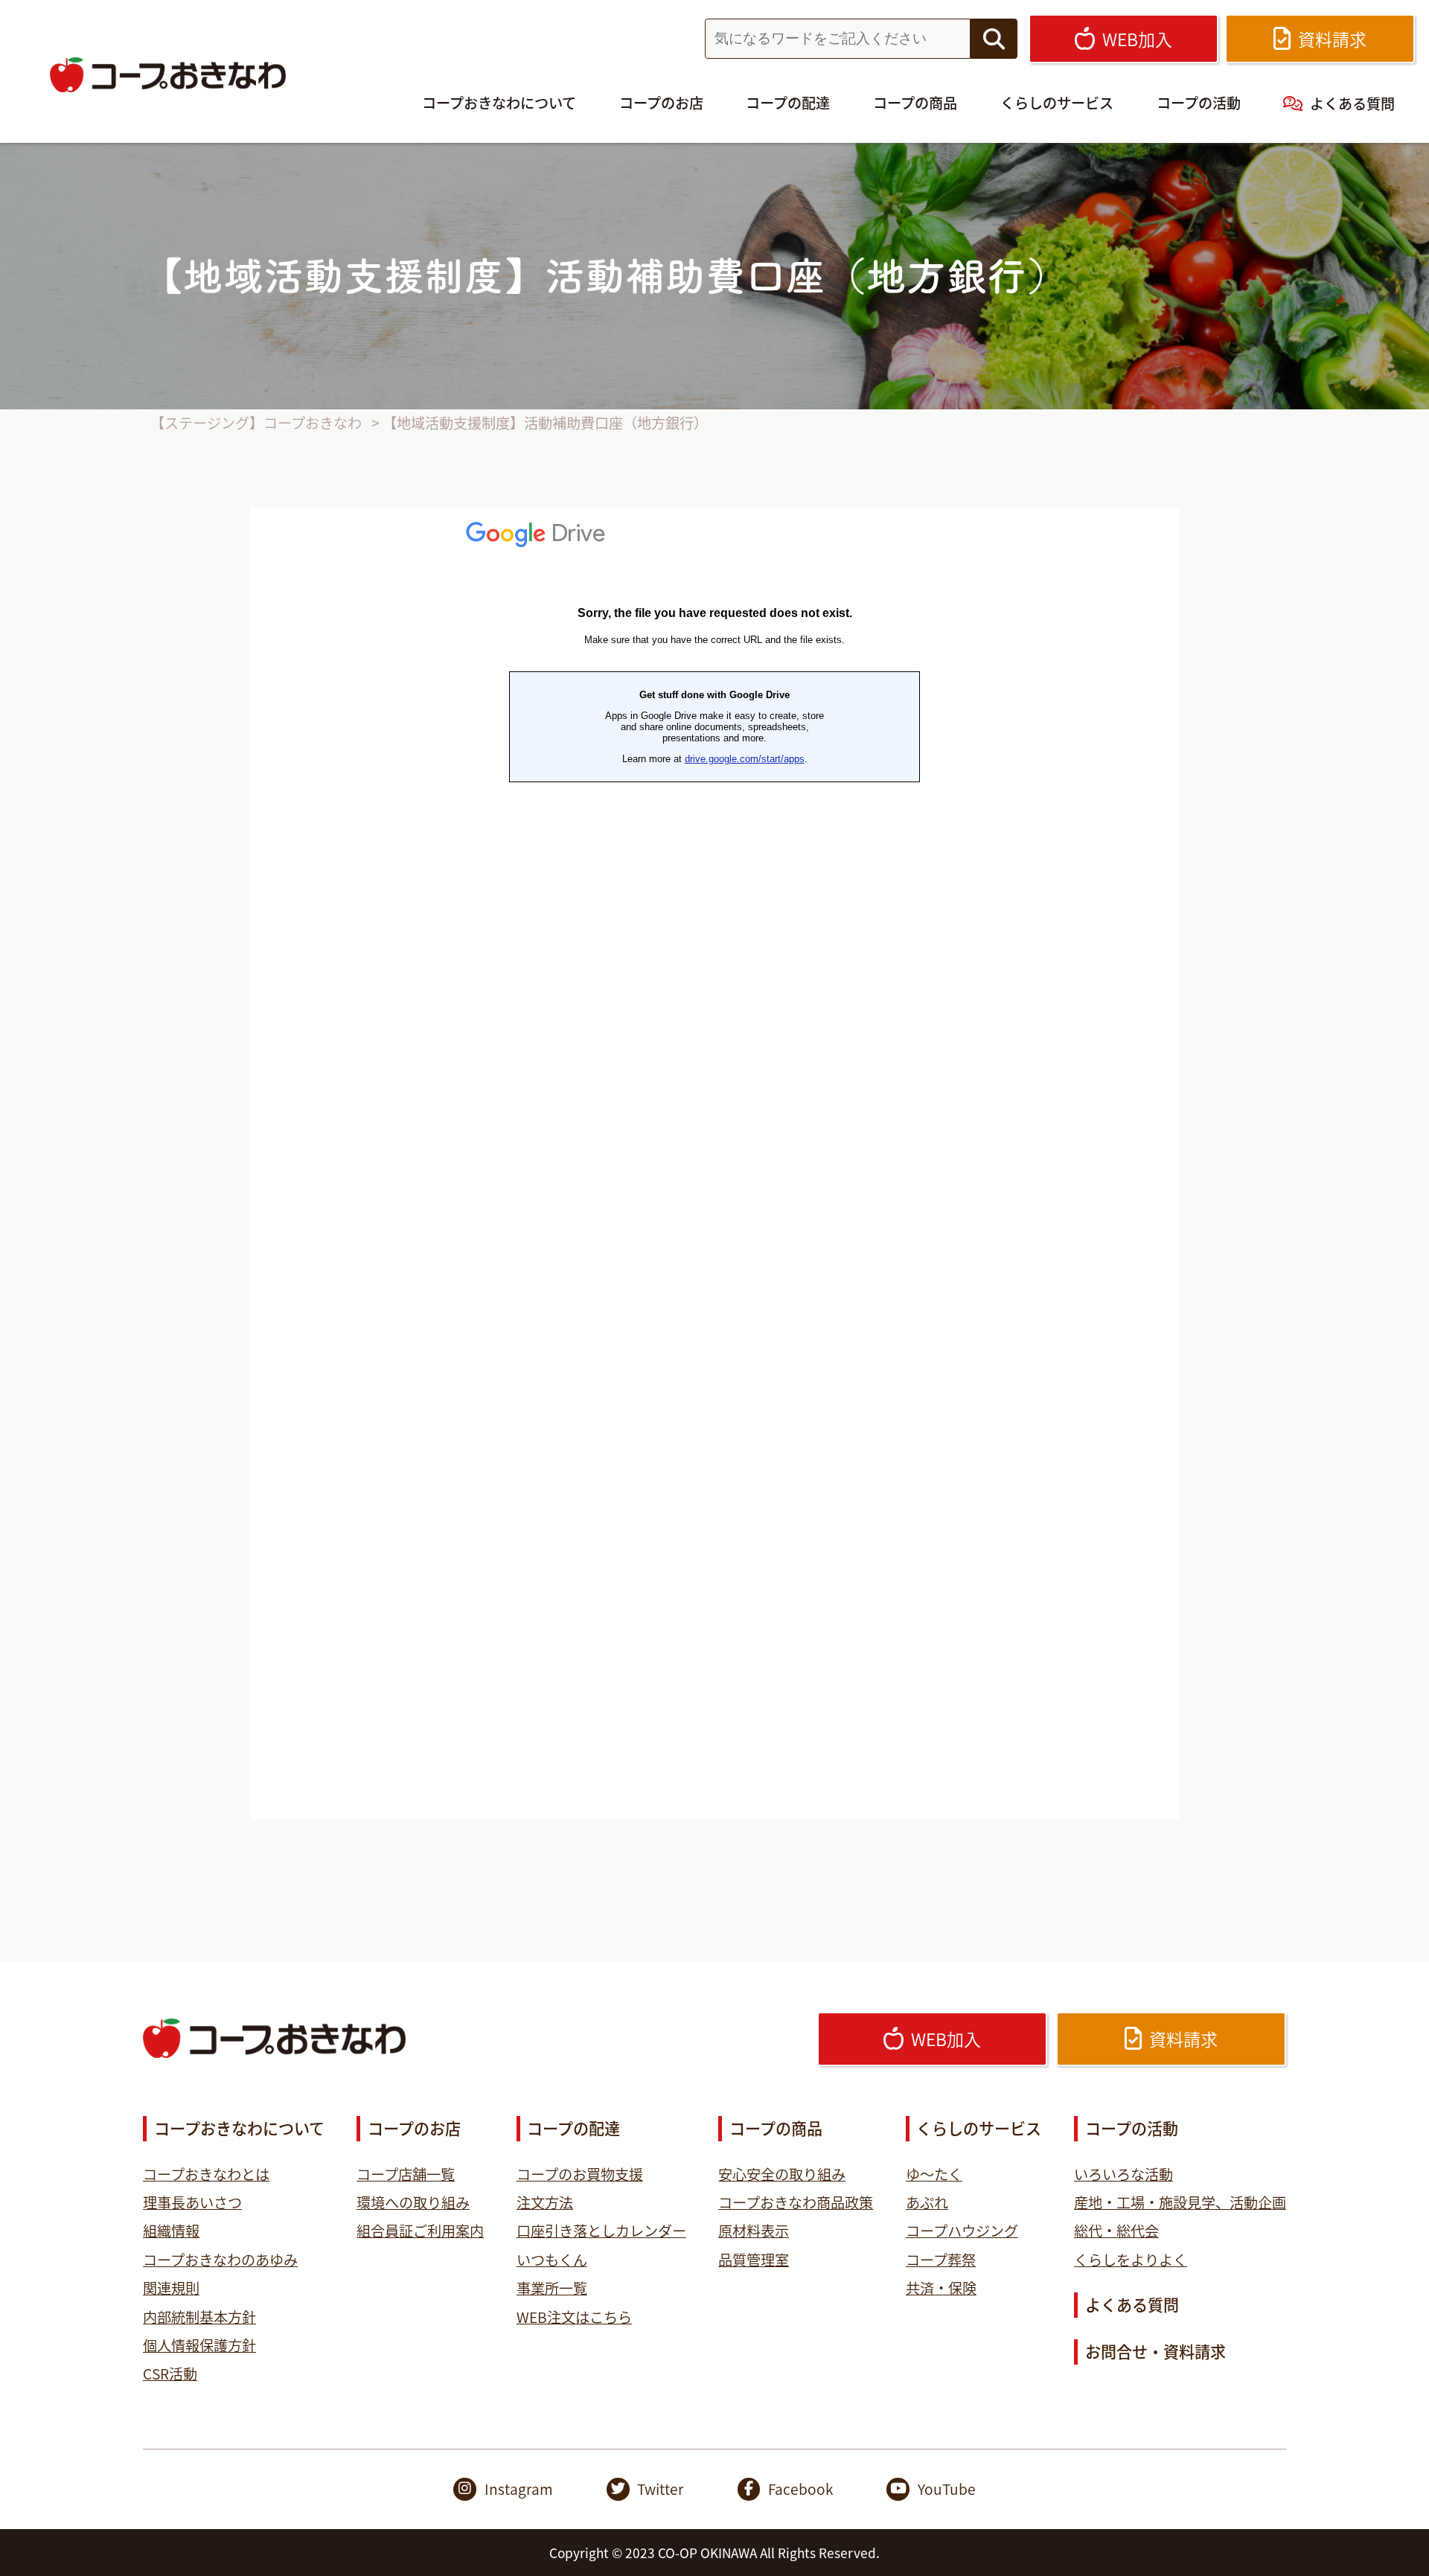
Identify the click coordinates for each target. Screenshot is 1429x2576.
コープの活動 (1199, 103)
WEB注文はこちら (574, 2317)
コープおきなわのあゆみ (220, 2260)
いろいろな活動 (1123, 2174)
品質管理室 (754, 2260)
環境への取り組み (413, 2202)
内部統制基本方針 (199, 2317)
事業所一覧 (552, 2288)
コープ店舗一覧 (406, 2174)
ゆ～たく (934, 2174)
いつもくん (552, 2260)
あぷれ (927, 2202)
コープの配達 (788, 103)
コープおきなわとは (206, 2174)
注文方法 (545, 2202)
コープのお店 (661, 103)
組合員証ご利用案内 (420, 2231)
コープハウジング (962, 2231)
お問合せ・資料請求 (1155, 2351)
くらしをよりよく (1131, 2260)
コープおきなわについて (499, 103)
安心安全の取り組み (782, 2174)
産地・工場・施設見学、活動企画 (1180, 2202)
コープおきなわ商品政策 (796, 2202)
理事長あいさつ (192, 2202)
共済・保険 (941, 2288)
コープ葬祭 (941, 2260)
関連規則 (171, 2288)
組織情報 (171, 2231)
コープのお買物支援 (580, 2174)
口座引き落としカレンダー (601, 2231)
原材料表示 (754, 2231)
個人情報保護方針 (199, 2345)
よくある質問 (1352, 103)
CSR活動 (170, 2374)
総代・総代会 (1116, 2231)
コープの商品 (915, 103)
